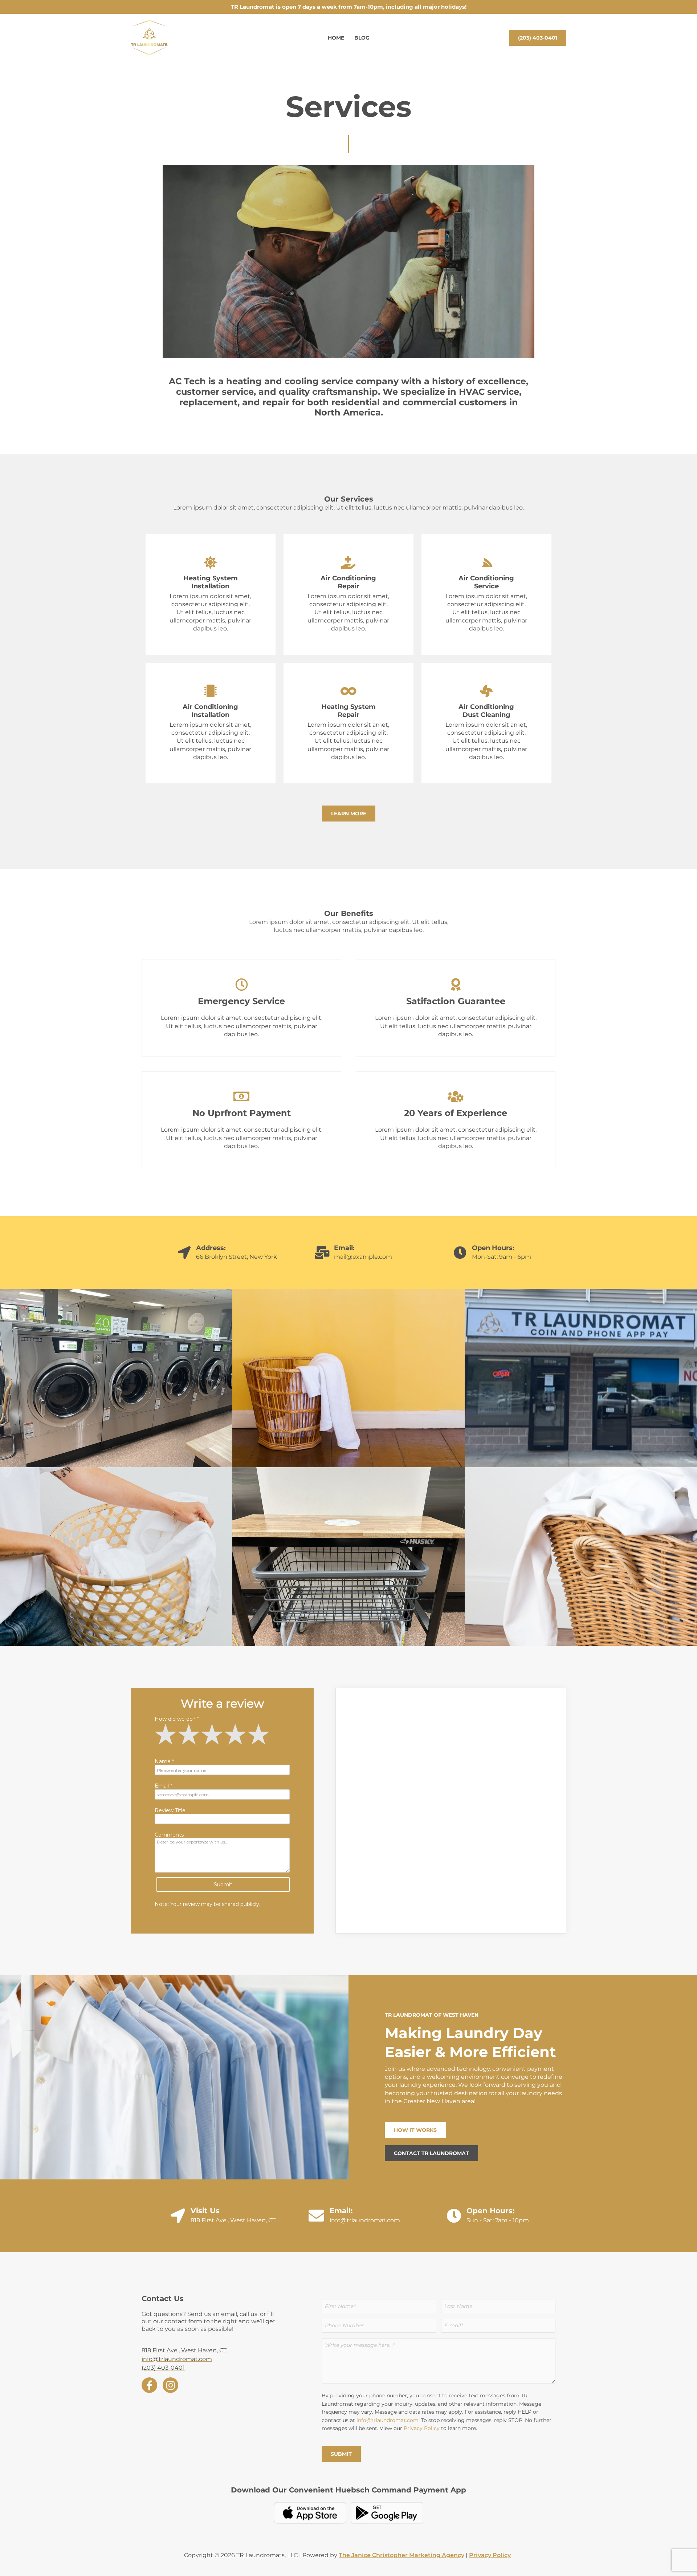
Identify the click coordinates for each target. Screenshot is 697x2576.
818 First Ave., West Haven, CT (233, 2220)
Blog (362, 38)
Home (336, 38)
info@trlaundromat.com (365, 2220)
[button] (538, 38)
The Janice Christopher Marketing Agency (402, 2555)
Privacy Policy (422, 2428)
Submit (341, 2454)
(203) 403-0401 (163, 2368)
